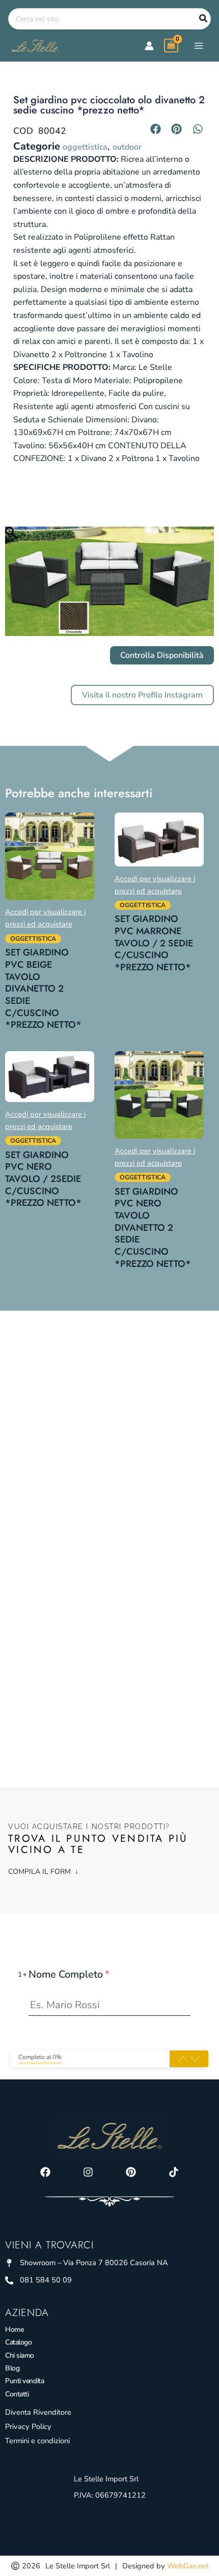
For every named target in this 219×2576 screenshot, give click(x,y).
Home (14, 2329)
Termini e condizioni (37, 2441)
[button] (156, 129)
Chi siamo (20, 2355)
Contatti (17, 2394)
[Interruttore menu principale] (199, 45)
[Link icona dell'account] (149, 46)
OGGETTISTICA (85, 147)
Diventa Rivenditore (38, 2412)
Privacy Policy (28, 2426)
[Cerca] (204, 19)
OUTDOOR (127, 147)
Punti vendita (24, 2381)
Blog (12, 2368)
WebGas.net (188, 2566)
